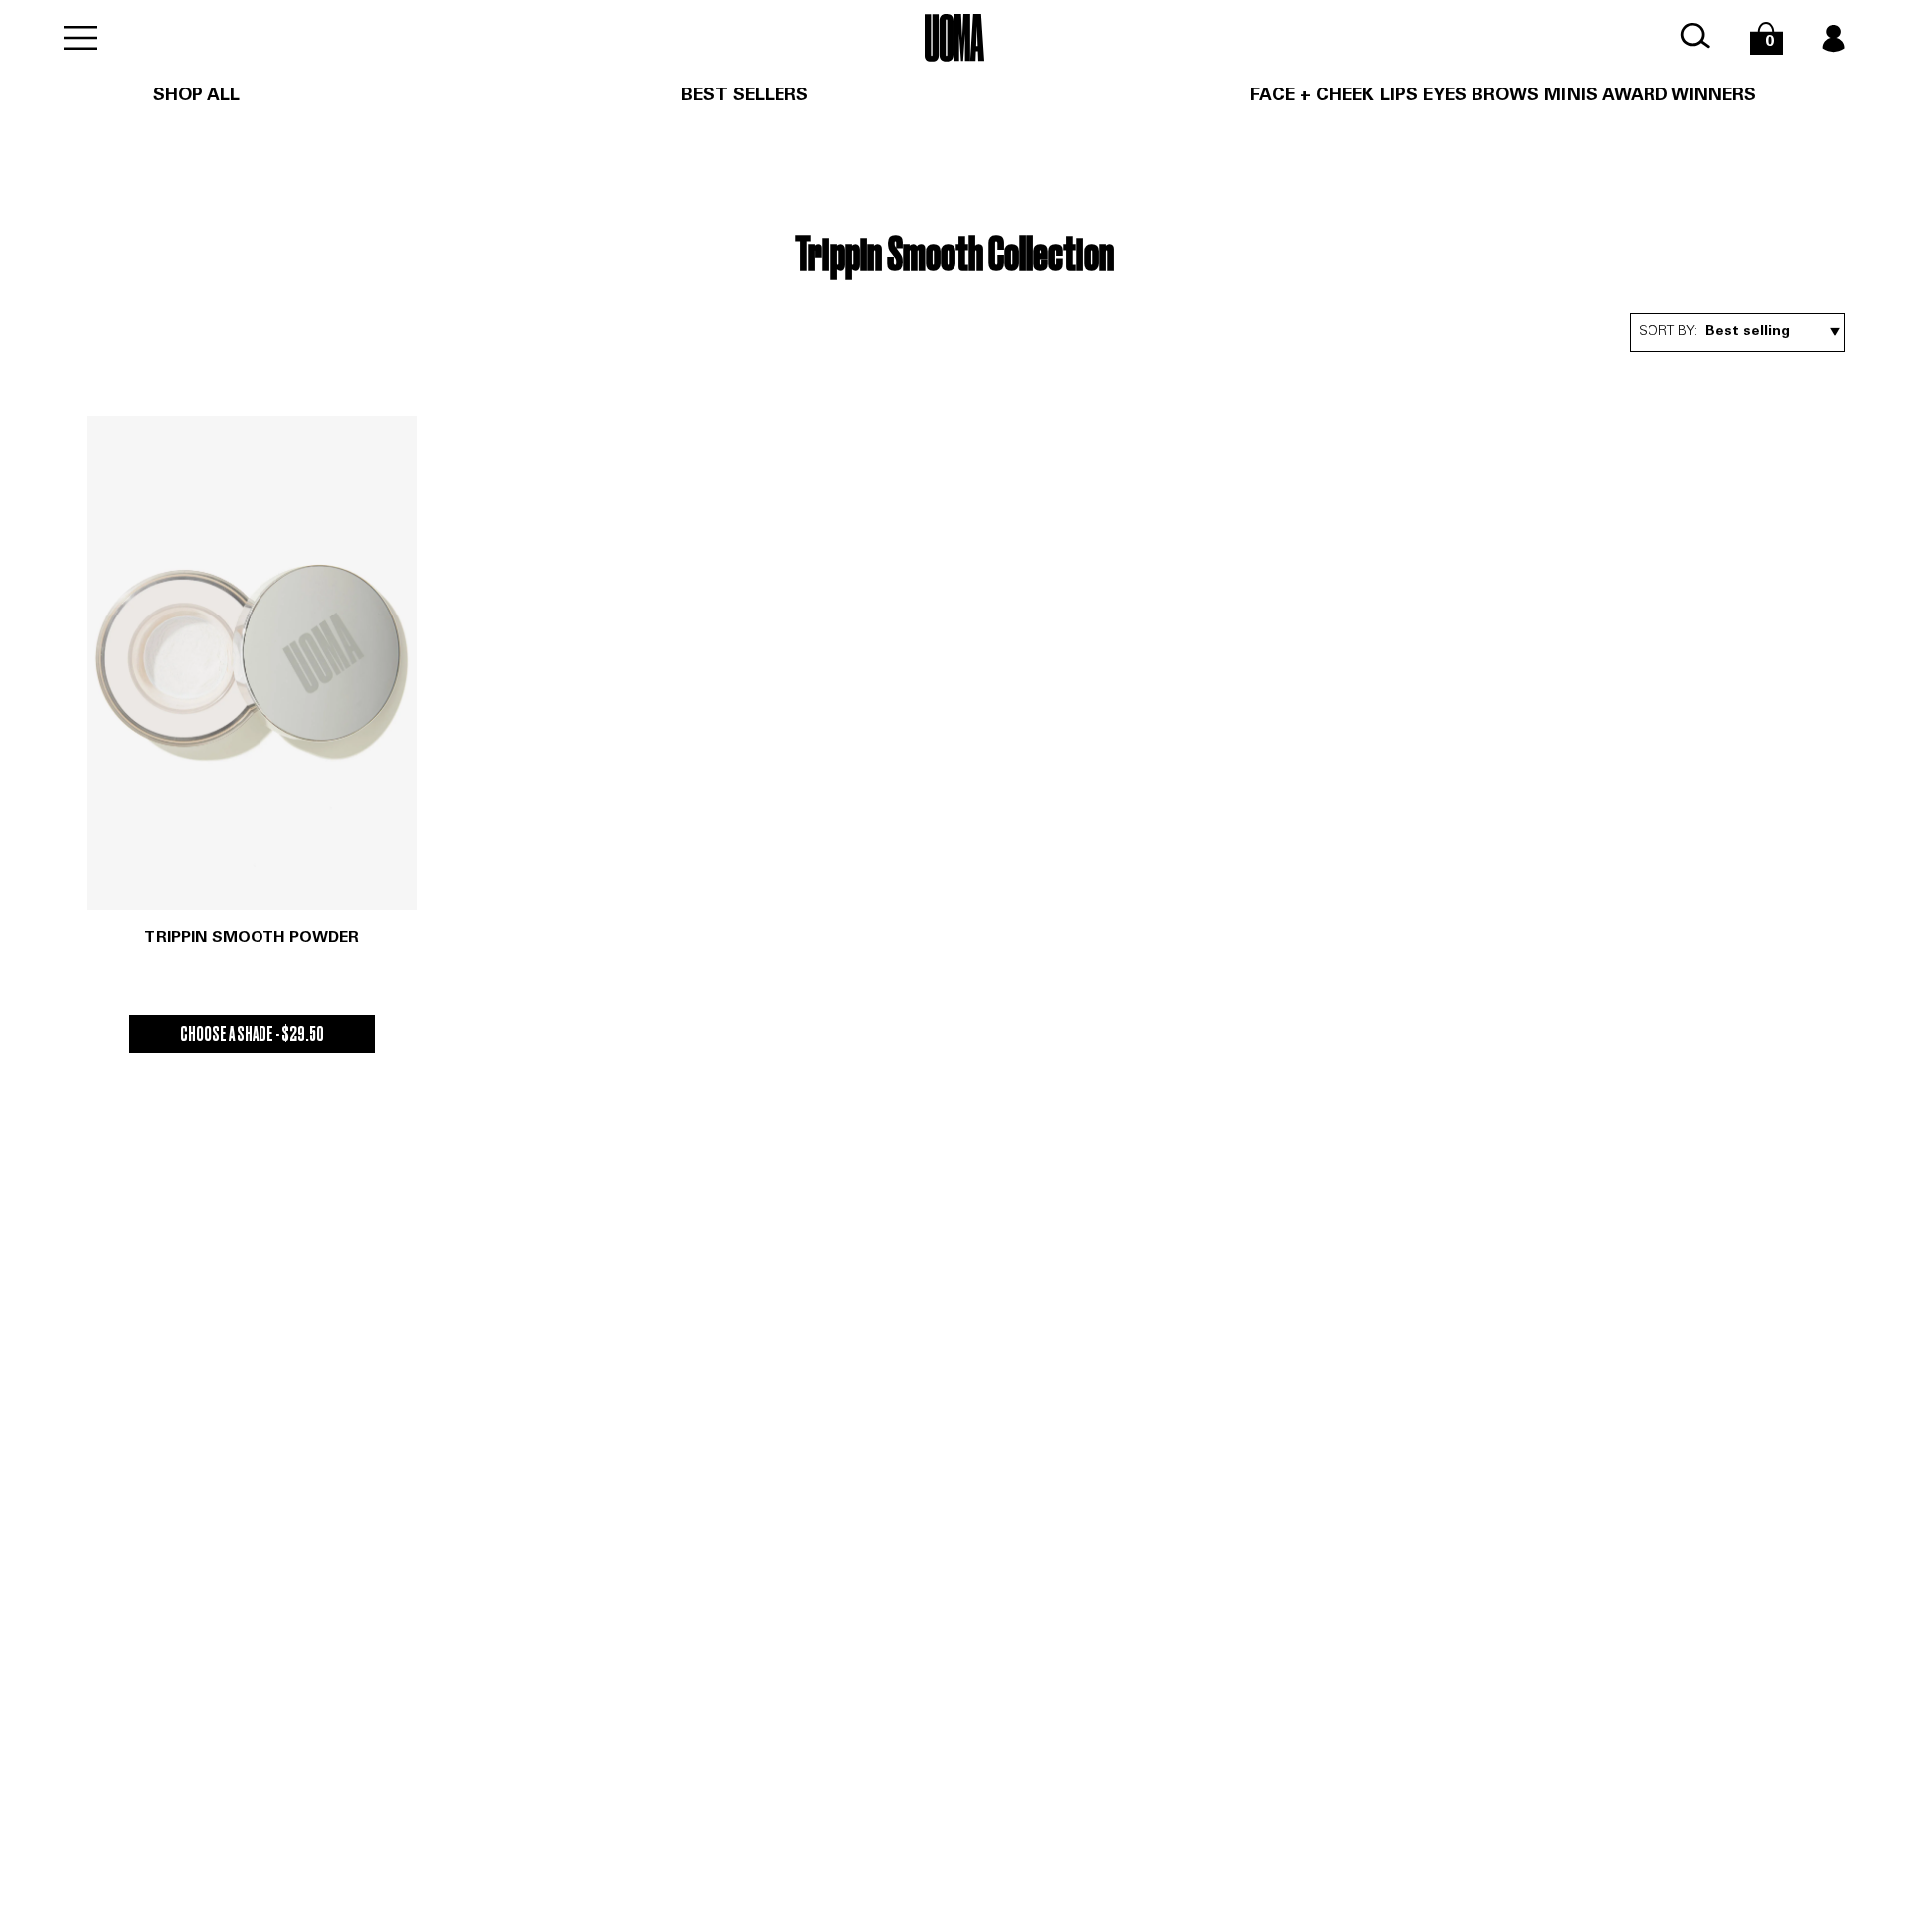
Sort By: (1668, 332)
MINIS (1570, 96)
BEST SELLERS (745, 96)
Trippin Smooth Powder (252, 938)
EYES (1445, 96)
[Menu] (81, 38)
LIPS (1399, 96)
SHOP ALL (196, 96)
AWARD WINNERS (1679, 96)
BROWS (1505, 96)
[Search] (1695, 37)
